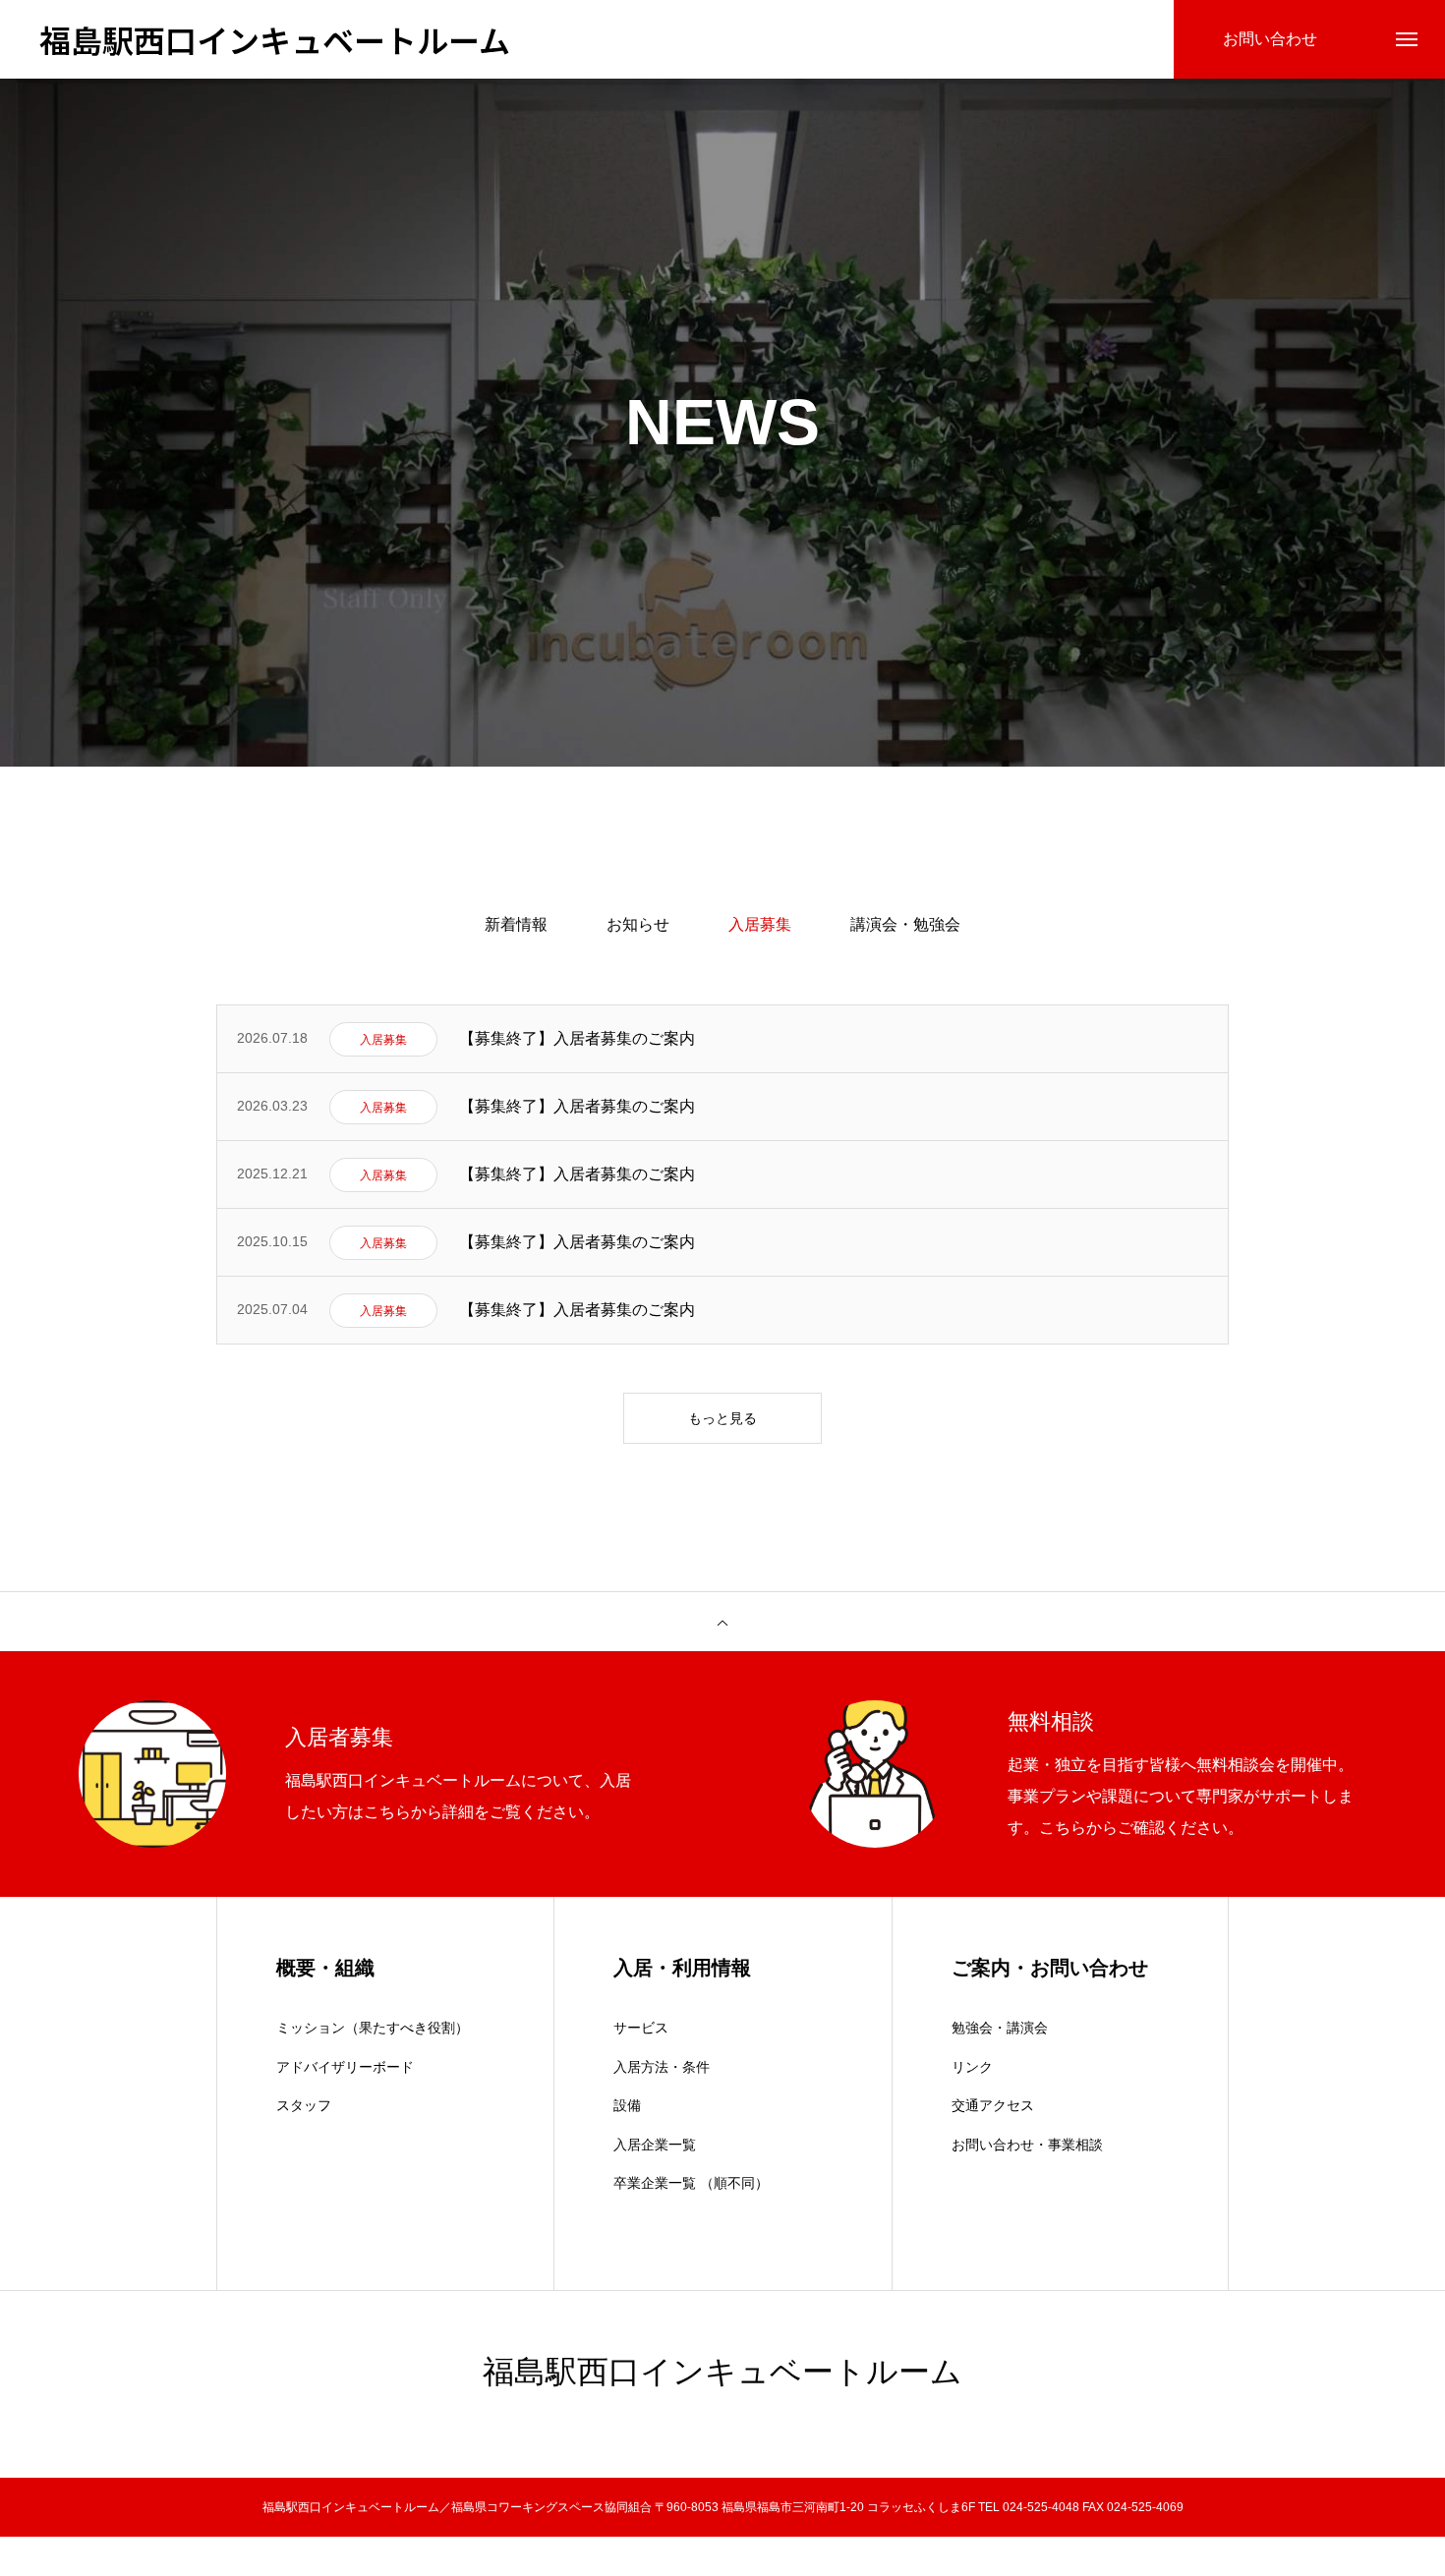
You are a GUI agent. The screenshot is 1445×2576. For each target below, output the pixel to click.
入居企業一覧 (655, 2145)
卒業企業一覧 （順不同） (691, 2183)
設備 (627, 2105)
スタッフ (304, 2105)
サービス (641, 2028)
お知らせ (638, 924)
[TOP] (722, 1622)
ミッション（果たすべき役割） (373, 2028)
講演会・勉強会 (905, 924)
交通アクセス (993, 2105)
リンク (972, 2067)
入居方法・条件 (662, 2067)
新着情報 (516, 924)
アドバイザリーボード (345, 2067)
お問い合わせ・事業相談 (1027, 2145)
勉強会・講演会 (1000, 2028)
